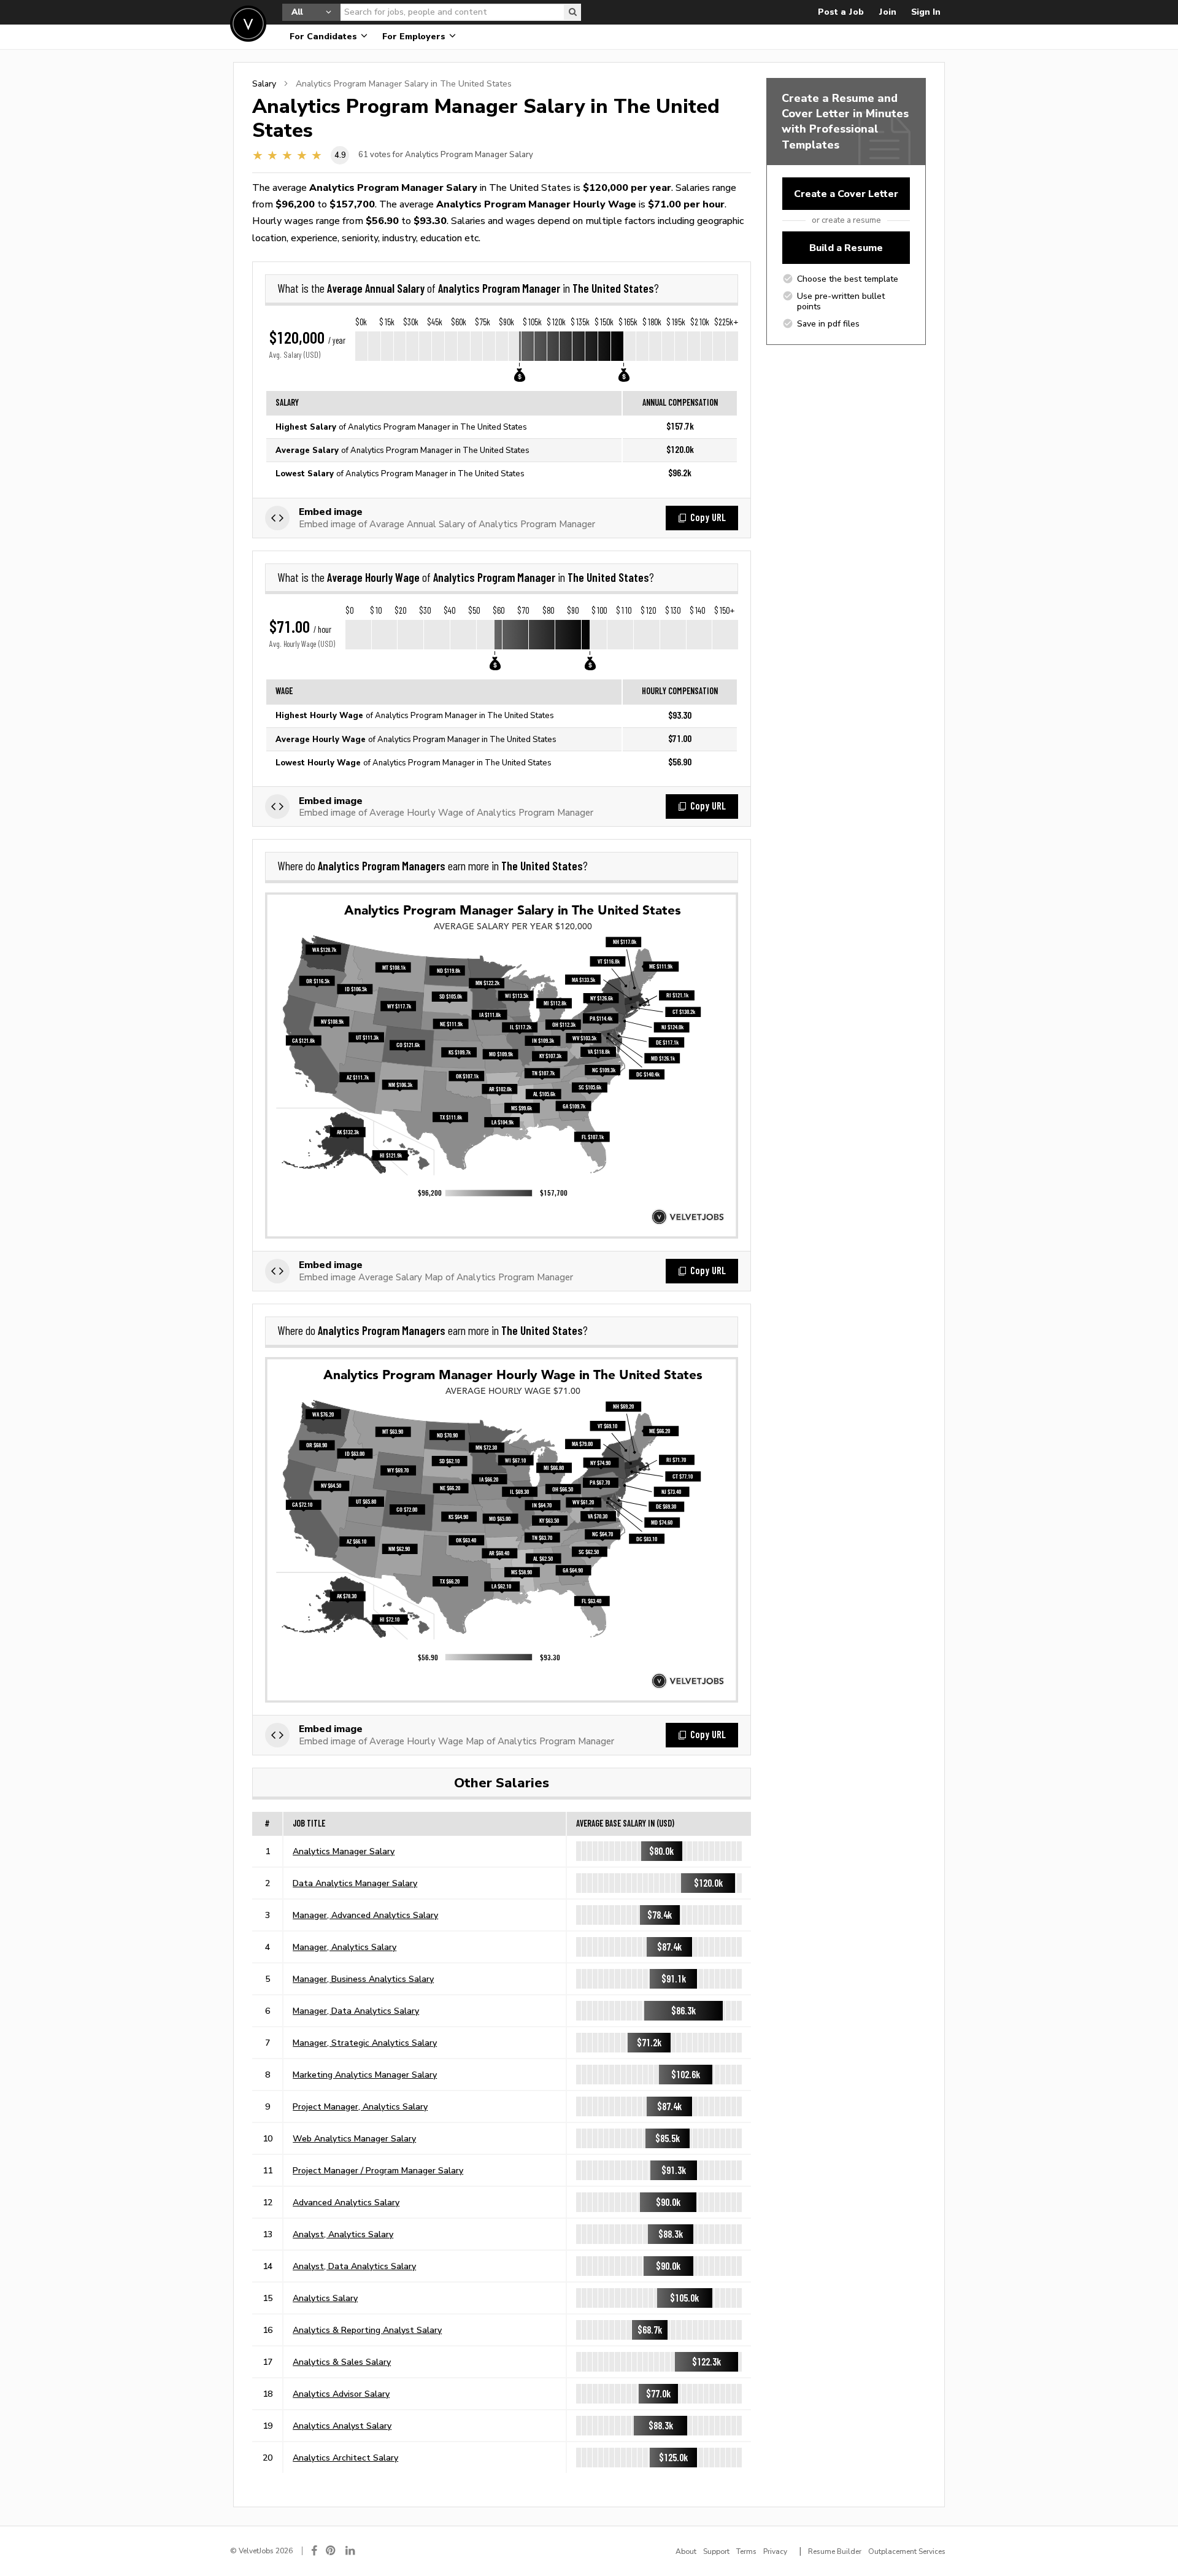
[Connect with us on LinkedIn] (351, 2551)
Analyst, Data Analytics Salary (354, 2266)
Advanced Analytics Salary (346, 2202)
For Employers (415, 37)
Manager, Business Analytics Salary (363, 1979)
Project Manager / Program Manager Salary (378, 2170)
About (686, 2551)
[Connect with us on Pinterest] (331, 2551)
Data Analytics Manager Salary (355, 1883)
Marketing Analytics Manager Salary (365, 2075)
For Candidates (325, 37)
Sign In (926, 12)
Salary (264, 83)
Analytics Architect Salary (345, 2458)
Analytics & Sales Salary (342, 2362)
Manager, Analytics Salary (345, 1947)
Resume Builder (835, 2551)
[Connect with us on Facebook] (314, 2551)
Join (887, 12)
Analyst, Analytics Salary (343, 2234)
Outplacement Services (907, 2551)
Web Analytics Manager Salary (354, 2138)
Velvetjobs (248, 24)
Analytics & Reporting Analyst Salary (367, 2330)
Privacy (775, 2551)
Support (716, 2551)
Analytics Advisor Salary (341, 2394)
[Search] (572, 12)
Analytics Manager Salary (344, 1851)
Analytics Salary (325, 2298)
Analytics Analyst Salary (342, 2426)
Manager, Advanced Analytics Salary (365, 1915)
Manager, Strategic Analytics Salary (365, 2043)
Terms (746, 2551)
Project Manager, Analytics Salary (360, 2106)
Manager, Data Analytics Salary (356, 2011)
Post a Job (841, 12)
